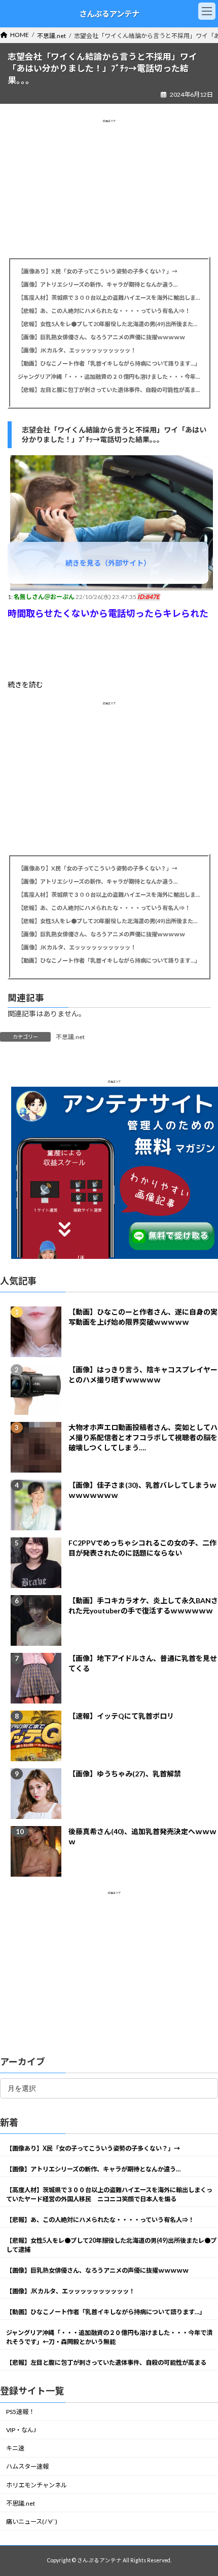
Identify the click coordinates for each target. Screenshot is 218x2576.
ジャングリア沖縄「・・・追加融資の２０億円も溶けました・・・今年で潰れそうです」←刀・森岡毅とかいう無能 (109, 377)
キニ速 (15, 2449)
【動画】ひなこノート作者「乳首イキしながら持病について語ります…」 (109, 363)
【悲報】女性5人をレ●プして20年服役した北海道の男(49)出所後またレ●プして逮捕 (109, 324)
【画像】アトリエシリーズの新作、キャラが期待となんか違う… (98, 284)
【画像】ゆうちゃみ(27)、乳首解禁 (125, 1774)
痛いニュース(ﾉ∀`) (32, 2522)
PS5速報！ (20, 2412)
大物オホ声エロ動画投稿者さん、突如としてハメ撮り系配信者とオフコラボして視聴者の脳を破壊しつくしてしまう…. (143, 1438)
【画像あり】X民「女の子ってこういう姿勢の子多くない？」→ (98, 271)
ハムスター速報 (27, 2467)
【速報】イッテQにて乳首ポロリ (121, 1716)
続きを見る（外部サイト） (108, 563)
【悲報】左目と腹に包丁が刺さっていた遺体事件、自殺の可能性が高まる (109, 390)
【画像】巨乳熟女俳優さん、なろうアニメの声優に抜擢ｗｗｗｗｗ (101, 337)
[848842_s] (112, 588)
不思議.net (70, 1037)
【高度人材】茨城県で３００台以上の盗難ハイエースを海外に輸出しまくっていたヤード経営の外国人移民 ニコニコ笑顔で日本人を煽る (109, 298)
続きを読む (25, 684)
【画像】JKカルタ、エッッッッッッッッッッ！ (77, 350)
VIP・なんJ (21, 2430)
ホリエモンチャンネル (37, 2485)
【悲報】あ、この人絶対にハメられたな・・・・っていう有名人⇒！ (104, 311)
